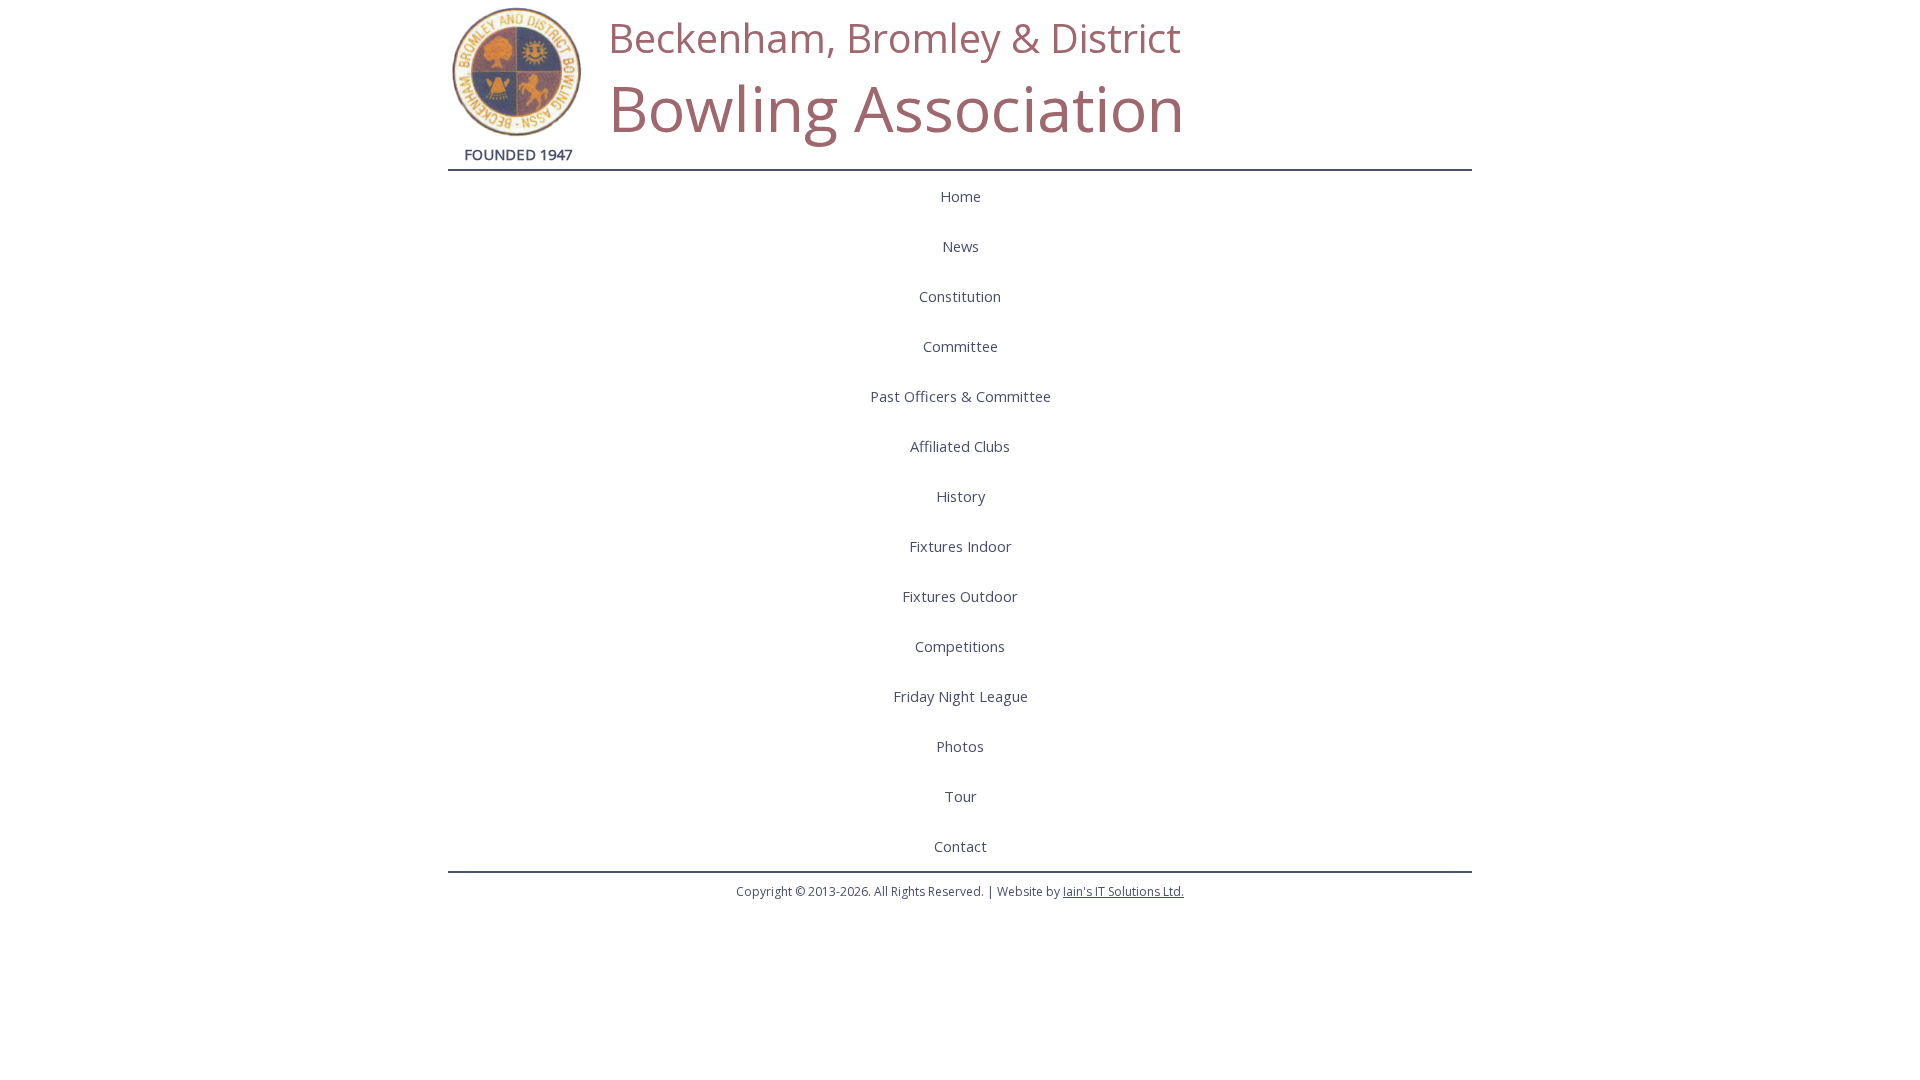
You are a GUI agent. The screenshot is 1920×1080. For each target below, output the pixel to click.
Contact (960, 846)
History (960, 496)
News (960, 246)
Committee (960, 346)
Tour (960, 796)
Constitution (960, 296)
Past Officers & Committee (960, 396)
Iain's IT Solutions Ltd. (1123, 891)
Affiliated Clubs (960, 446)
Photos (960, 746)
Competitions (960, 646)
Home (960, 196)
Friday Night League (960, 696)
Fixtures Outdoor (960, 596)
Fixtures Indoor (960, 546)
